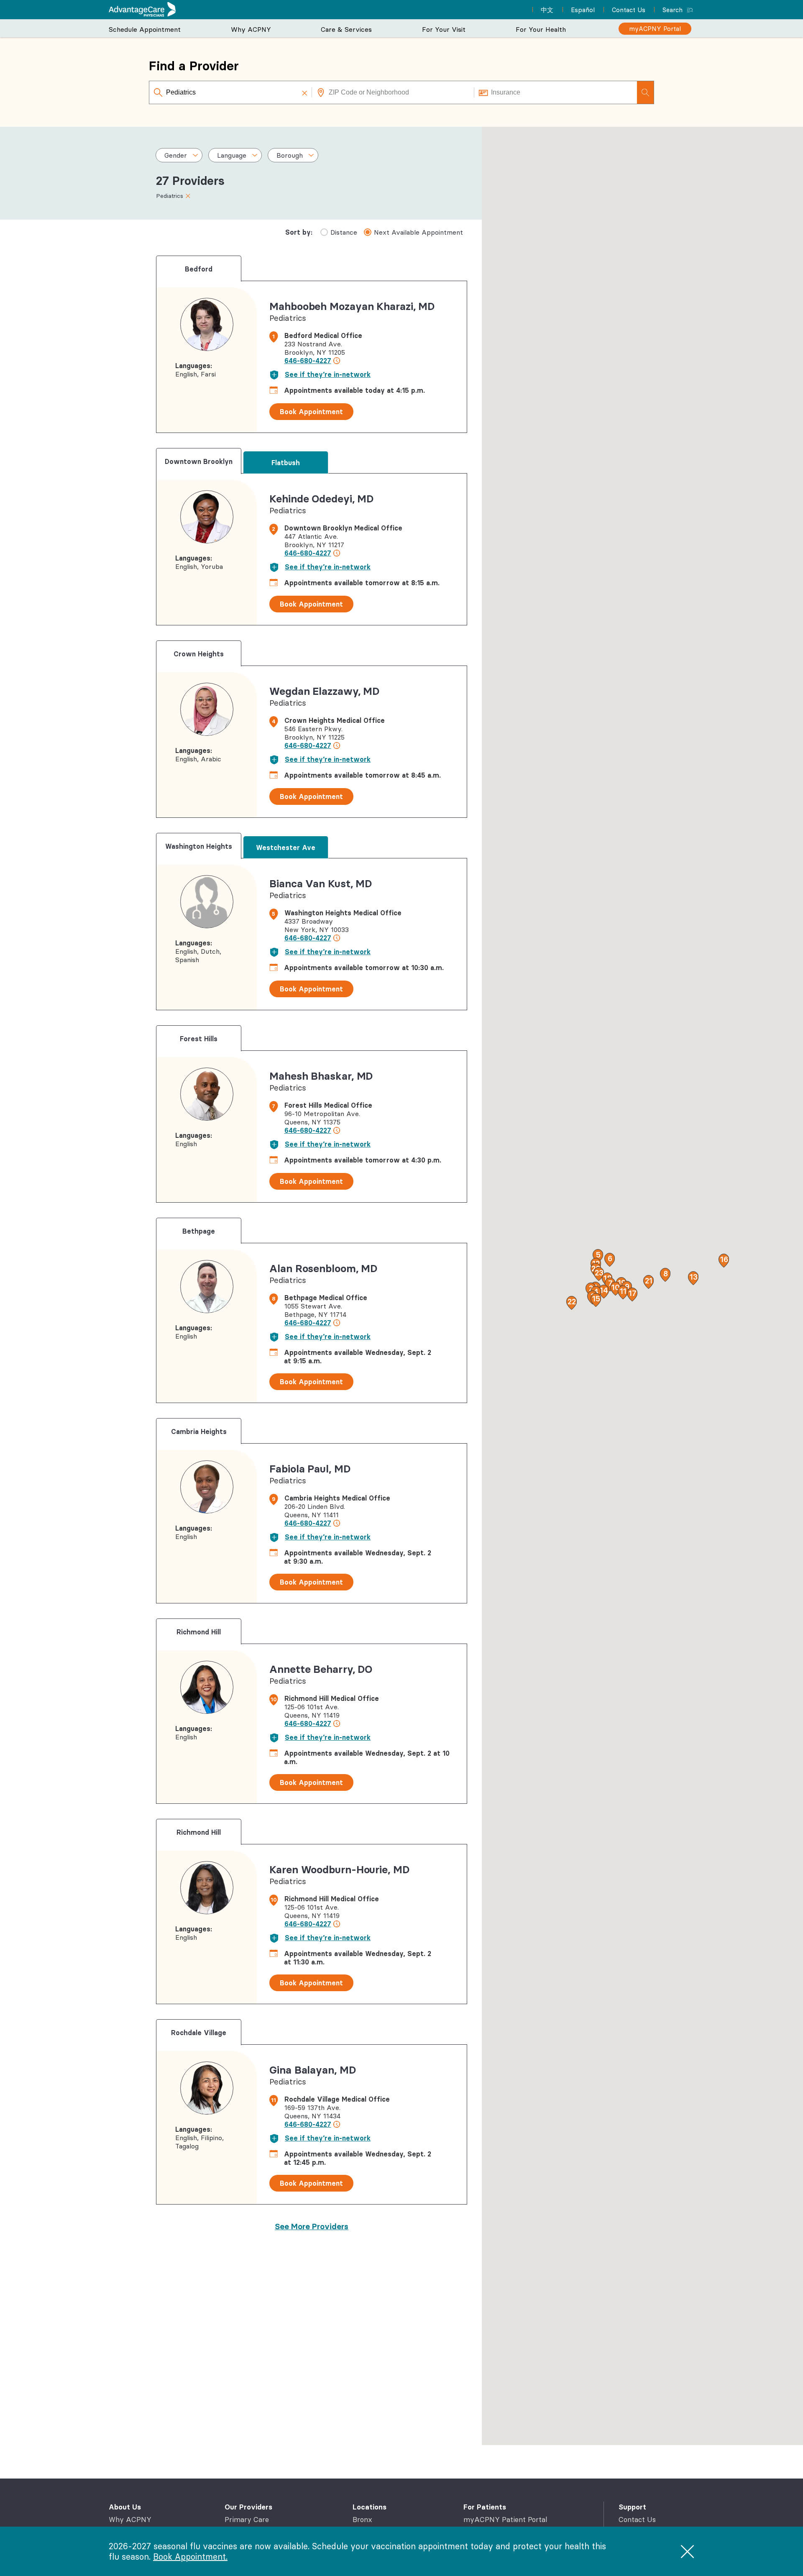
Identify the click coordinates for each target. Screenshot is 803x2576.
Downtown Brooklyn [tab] (199, 461)
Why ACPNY (130, 2520)
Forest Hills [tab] (199, 1039)
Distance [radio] (344, 232)
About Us (125, 2507)
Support (632, 2507)
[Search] (645, 92)
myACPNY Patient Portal (505, 2520)
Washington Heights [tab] (199, 846)
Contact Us (637, 2520)
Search (673, 10)
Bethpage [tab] (199, 1231)
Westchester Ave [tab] (286, 848)
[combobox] (231, 92)
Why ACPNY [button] (251, 29)
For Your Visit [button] (444, 29)
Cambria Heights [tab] (199, 1431)
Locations (370, 2507)
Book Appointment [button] (311, 412)
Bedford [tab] (199, 269)
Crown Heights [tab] (199, 654)
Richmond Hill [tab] (199, 1632)
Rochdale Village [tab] (199, 2033)
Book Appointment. (190, 2557)
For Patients (485, 2507)
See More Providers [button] (312, 2226)
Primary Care (247, 2520)
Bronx (362, 2520)
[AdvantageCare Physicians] (142, 9)
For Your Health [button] (541, 29)
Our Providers (248, 2507)
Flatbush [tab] (286, 463)
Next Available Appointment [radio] (418, 232)
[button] (304, 92)
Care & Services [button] (346, 29)
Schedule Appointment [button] (145, 29)
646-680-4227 (308, 361)
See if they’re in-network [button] (328, 374)
